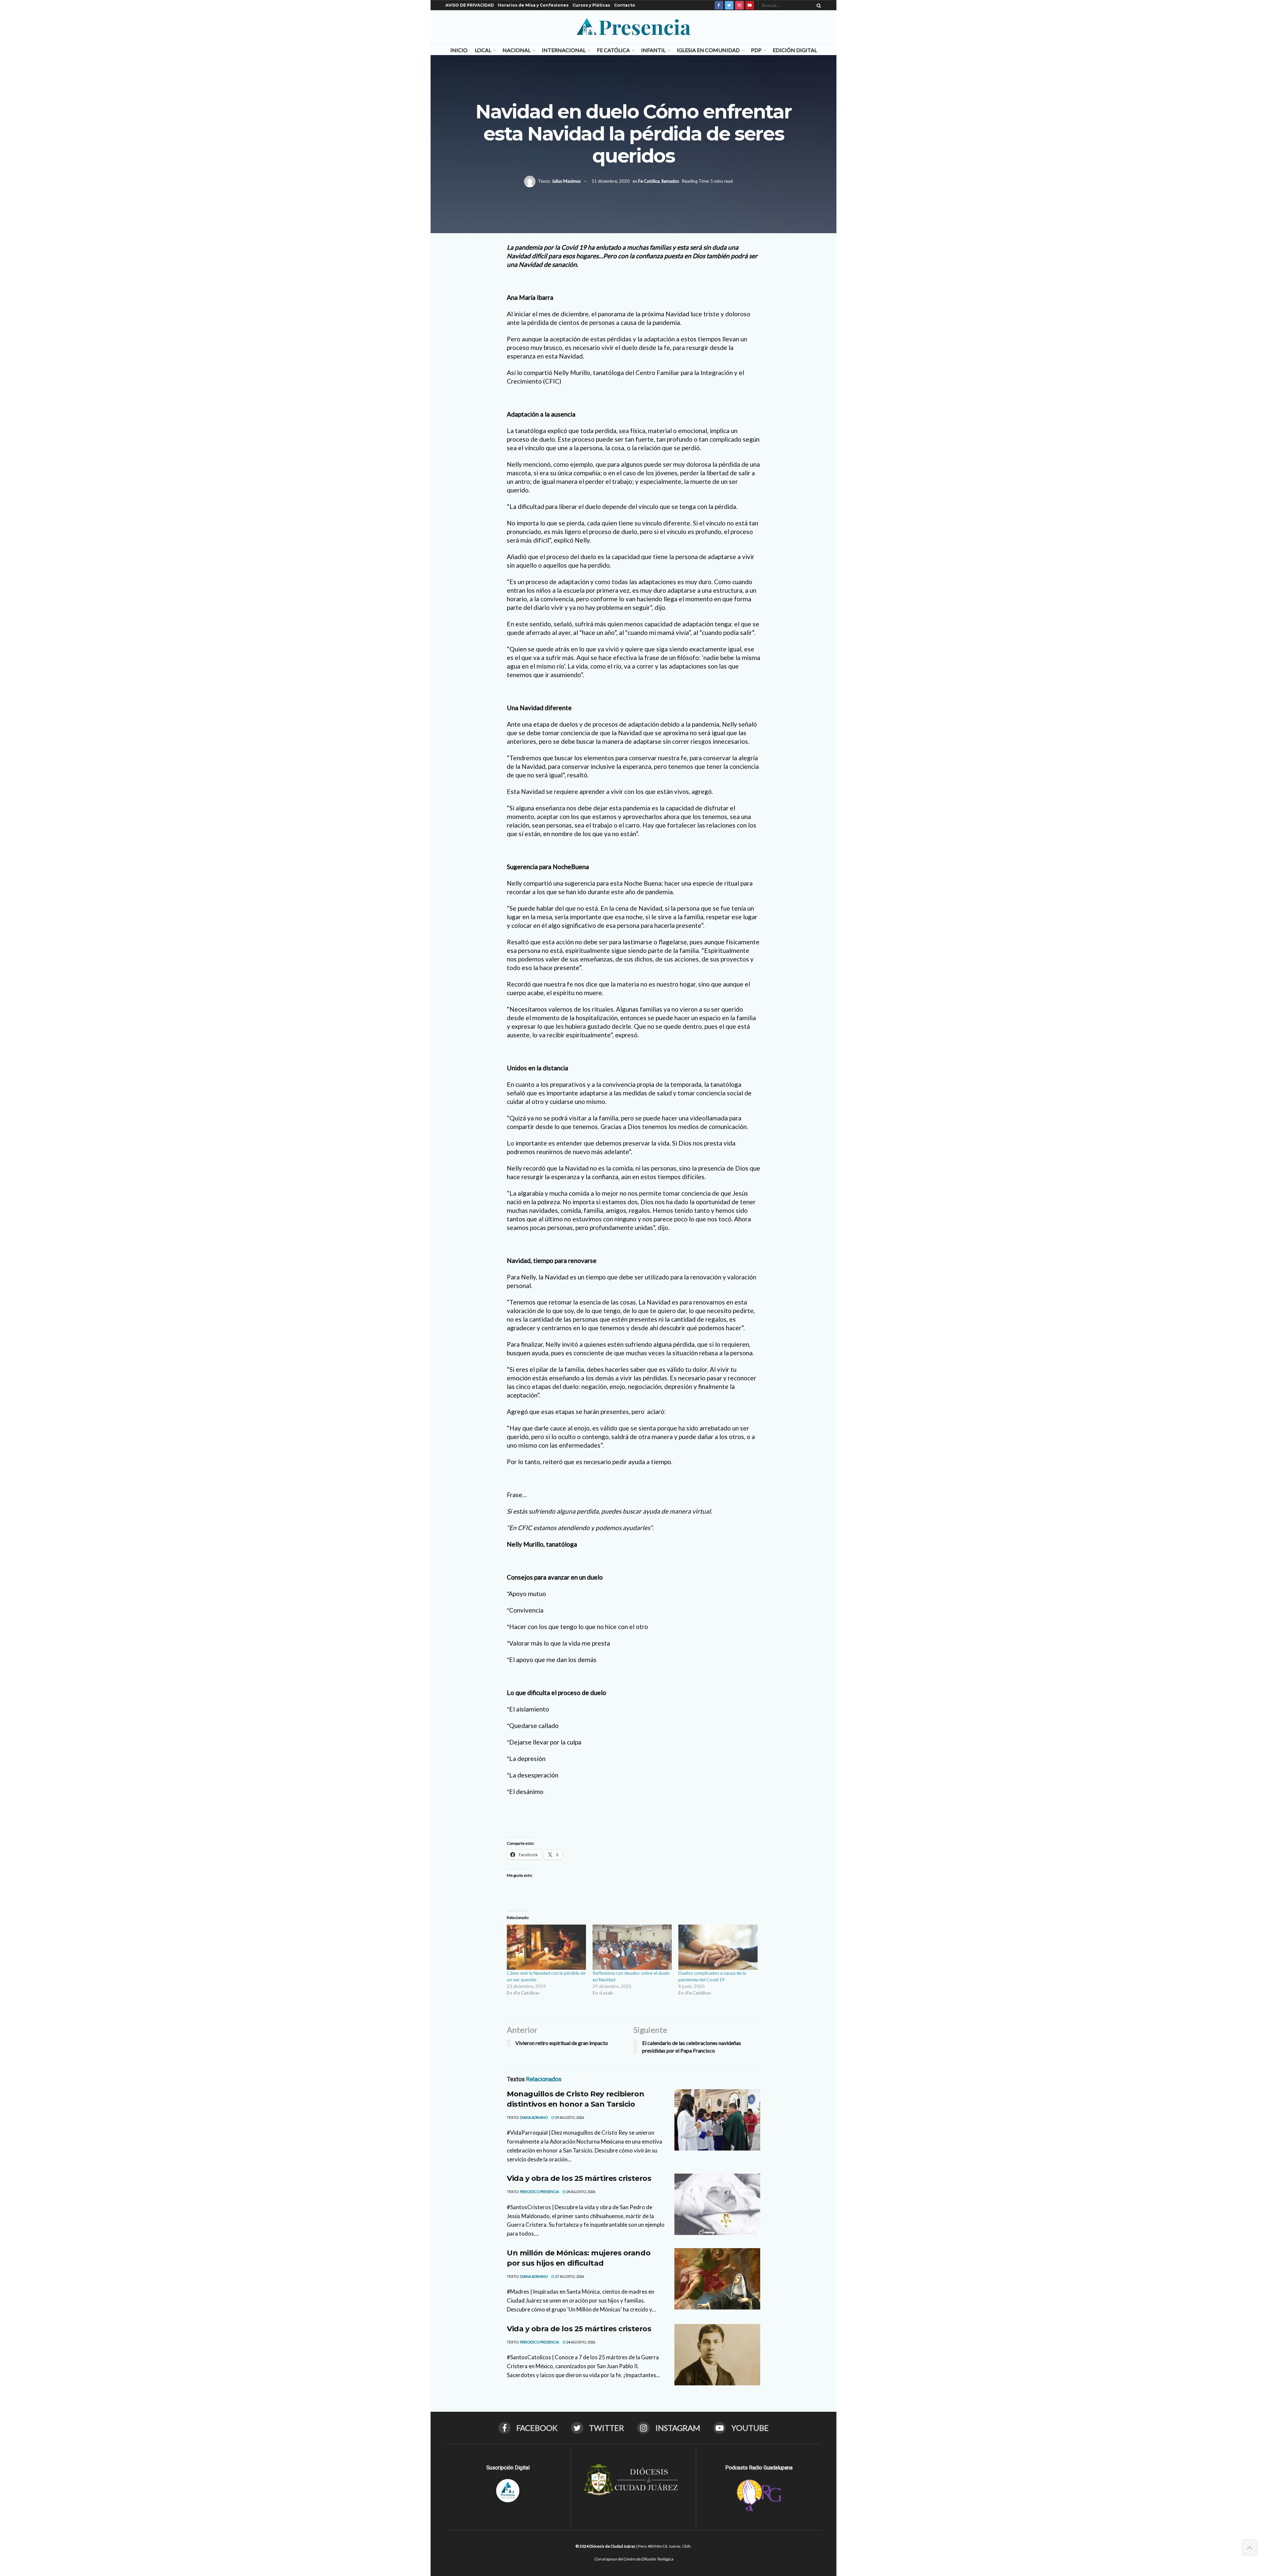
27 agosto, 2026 (569, 2276)
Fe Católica (613, 50)
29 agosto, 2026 (569, 2117)
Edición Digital (795, 50)
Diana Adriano (534, 2117)
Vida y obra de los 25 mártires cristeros (579, 2178)
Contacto (625, 5)
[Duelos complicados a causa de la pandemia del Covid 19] (718, 1947)
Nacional (517, 50)
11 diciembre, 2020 (611, 181)
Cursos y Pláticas (591, 5)
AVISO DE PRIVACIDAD (470, 5)
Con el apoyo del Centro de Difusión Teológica (634, 2559)
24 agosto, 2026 (580, 2342)
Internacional (564, 50)
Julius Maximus (566, 181)
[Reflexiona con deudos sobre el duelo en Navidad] (632, 1947)
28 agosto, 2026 (580, 2192)
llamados (670, 181)
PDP (756, 50)
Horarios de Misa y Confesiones (533, 5)
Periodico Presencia (539, 2192)
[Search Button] (818, 5)
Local (483, 50)
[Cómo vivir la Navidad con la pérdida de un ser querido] (546, 1947)
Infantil (653, 50)
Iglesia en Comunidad (708, 50)
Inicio (459, 50)
